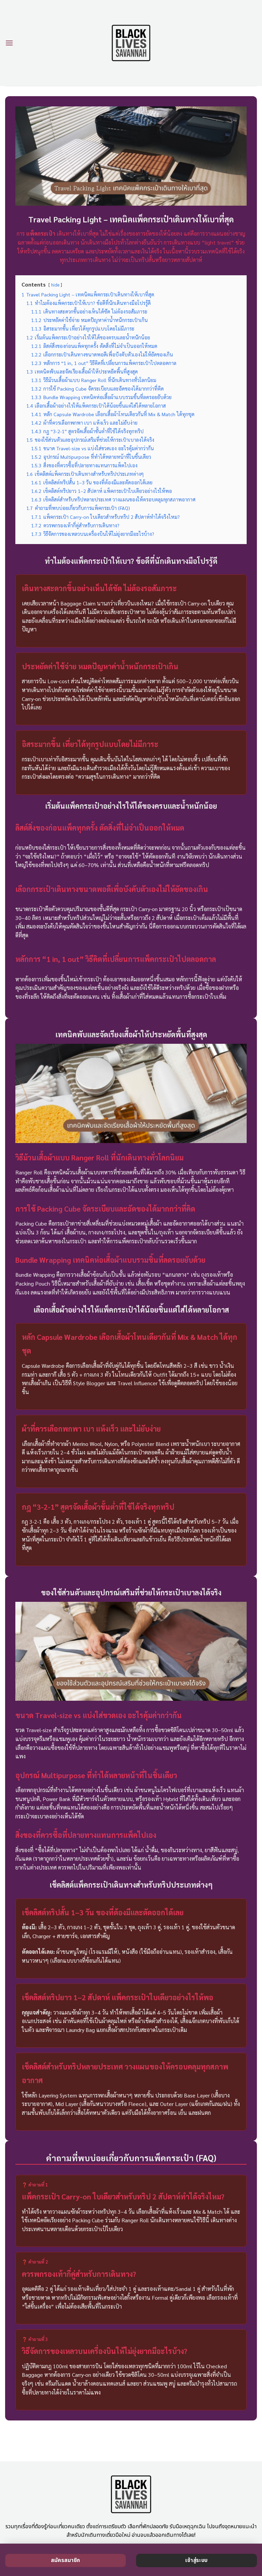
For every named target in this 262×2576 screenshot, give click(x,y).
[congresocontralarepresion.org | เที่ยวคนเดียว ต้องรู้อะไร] (131, 43)
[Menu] (9, 43)
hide (55, 285)
